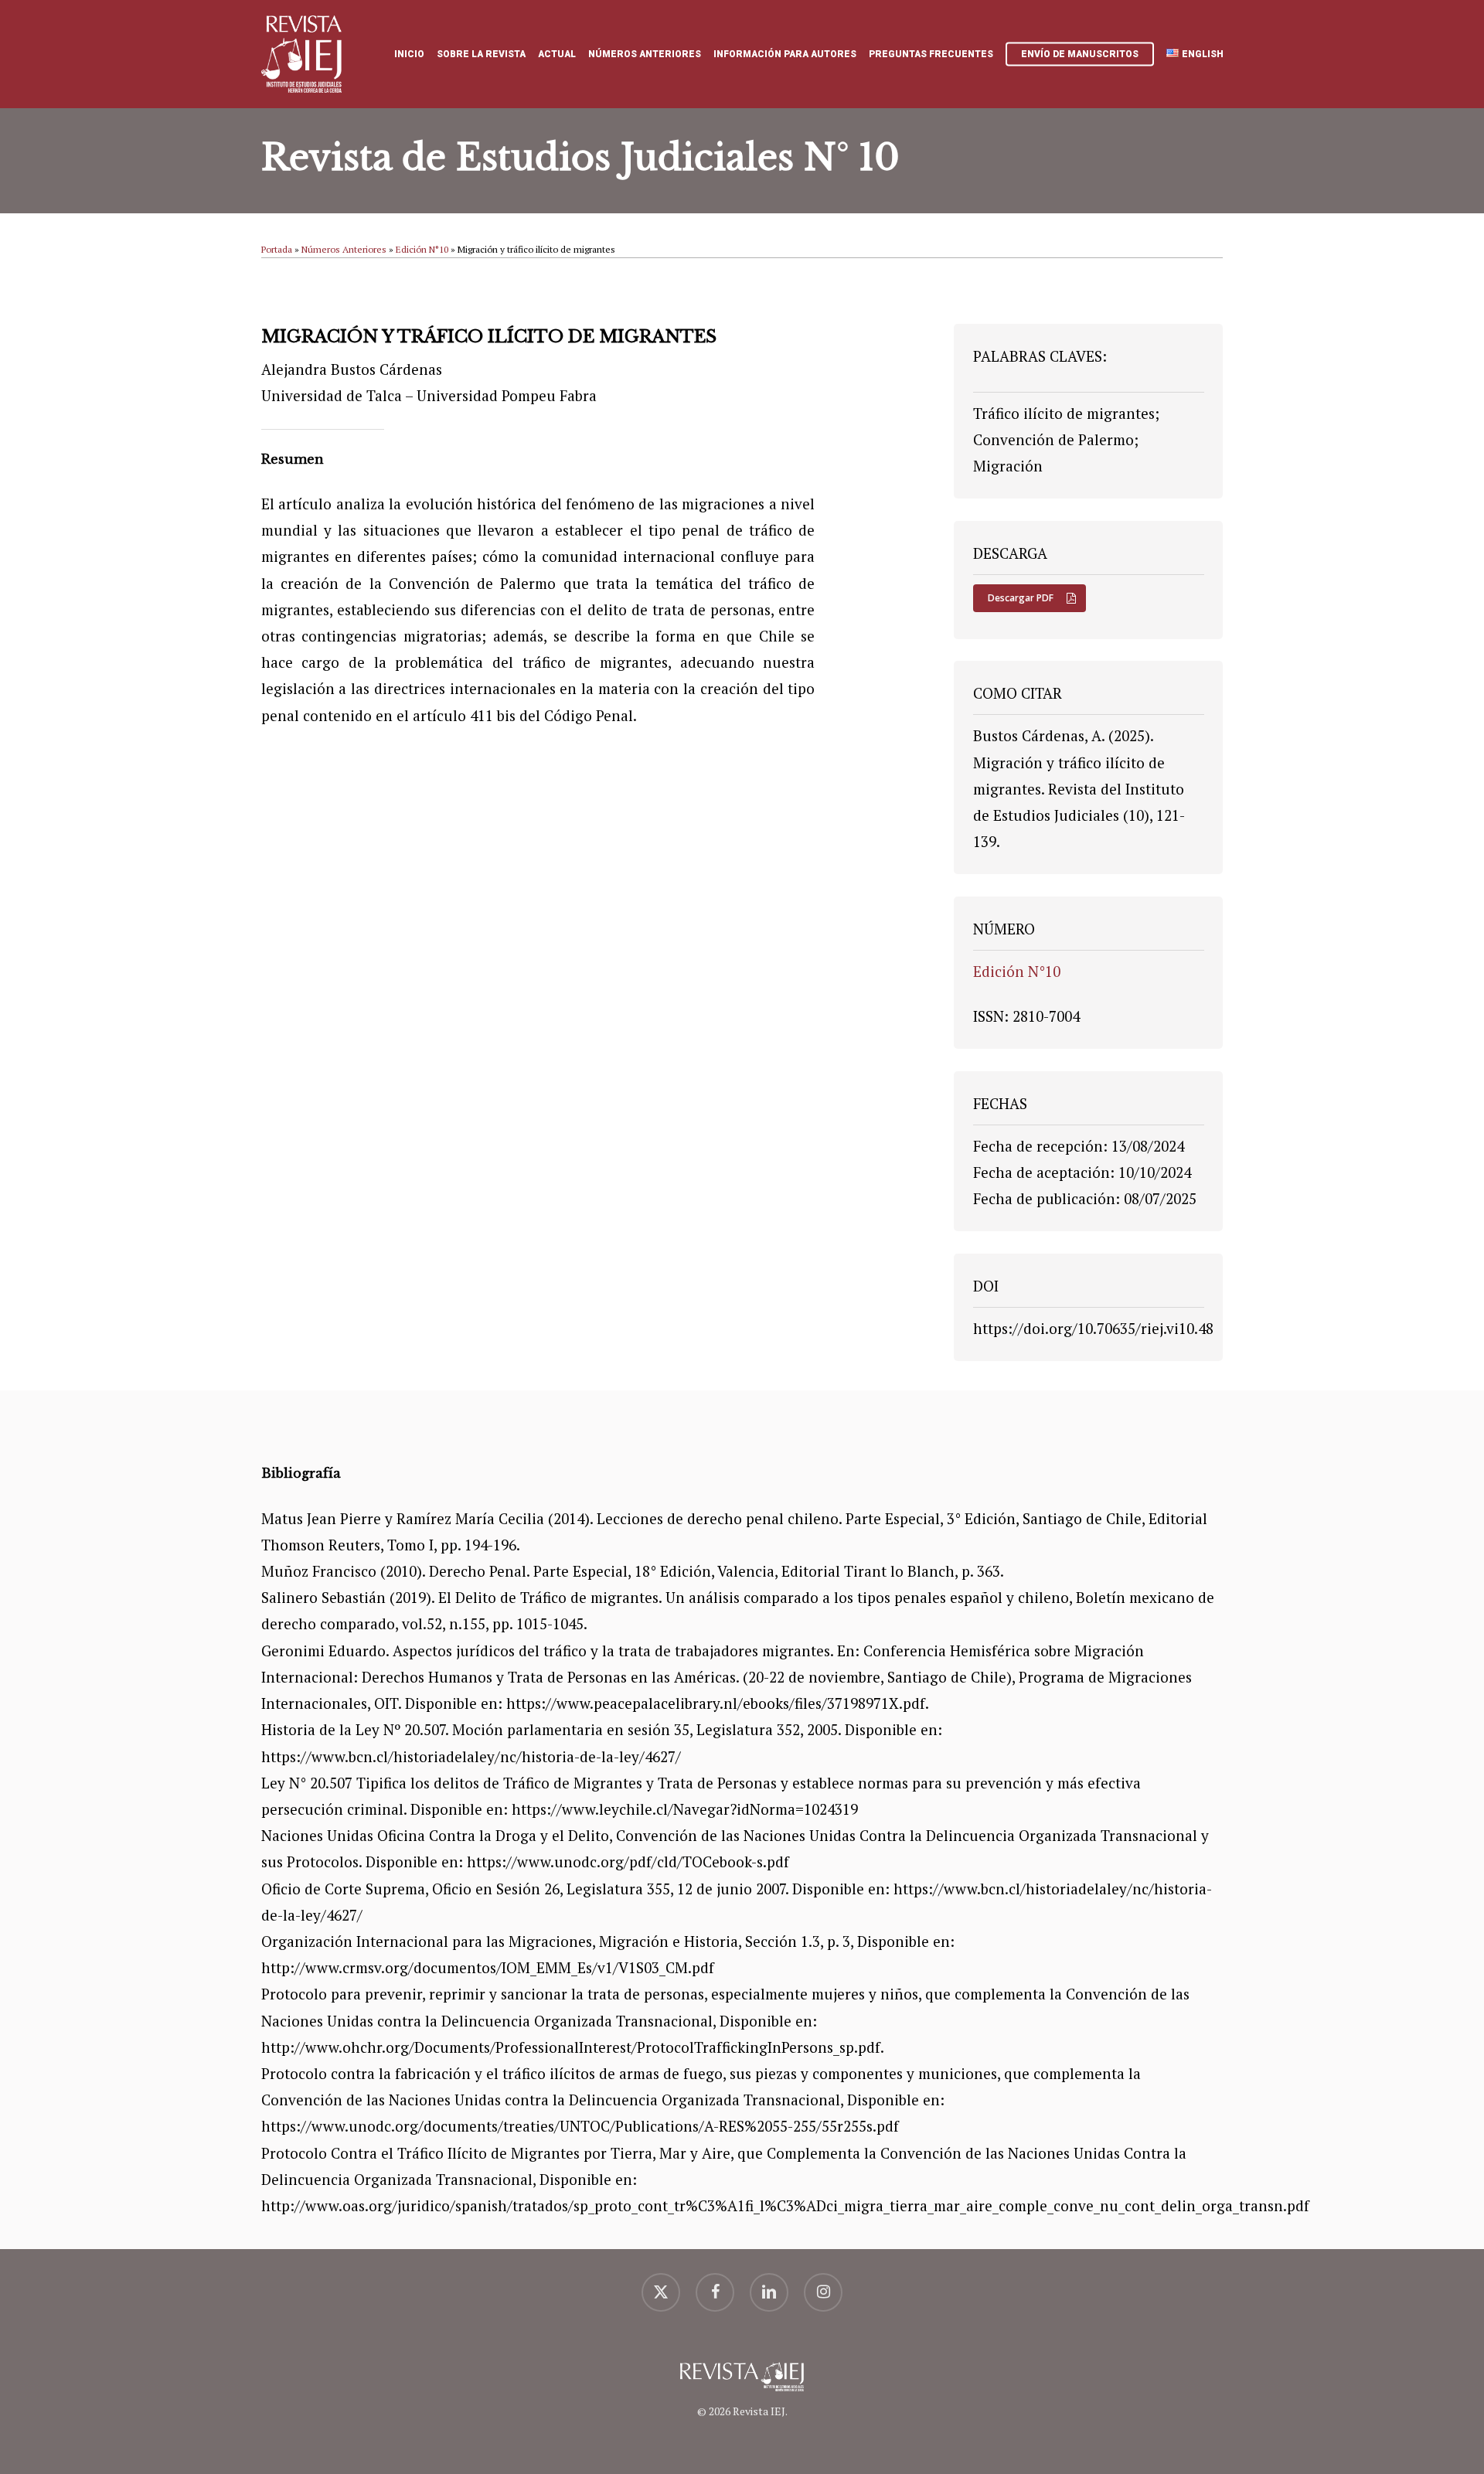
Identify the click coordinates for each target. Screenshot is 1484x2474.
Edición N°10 (422, 249)
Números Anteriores (344, 249)
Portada (277, 249)
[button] (1030, 598)
